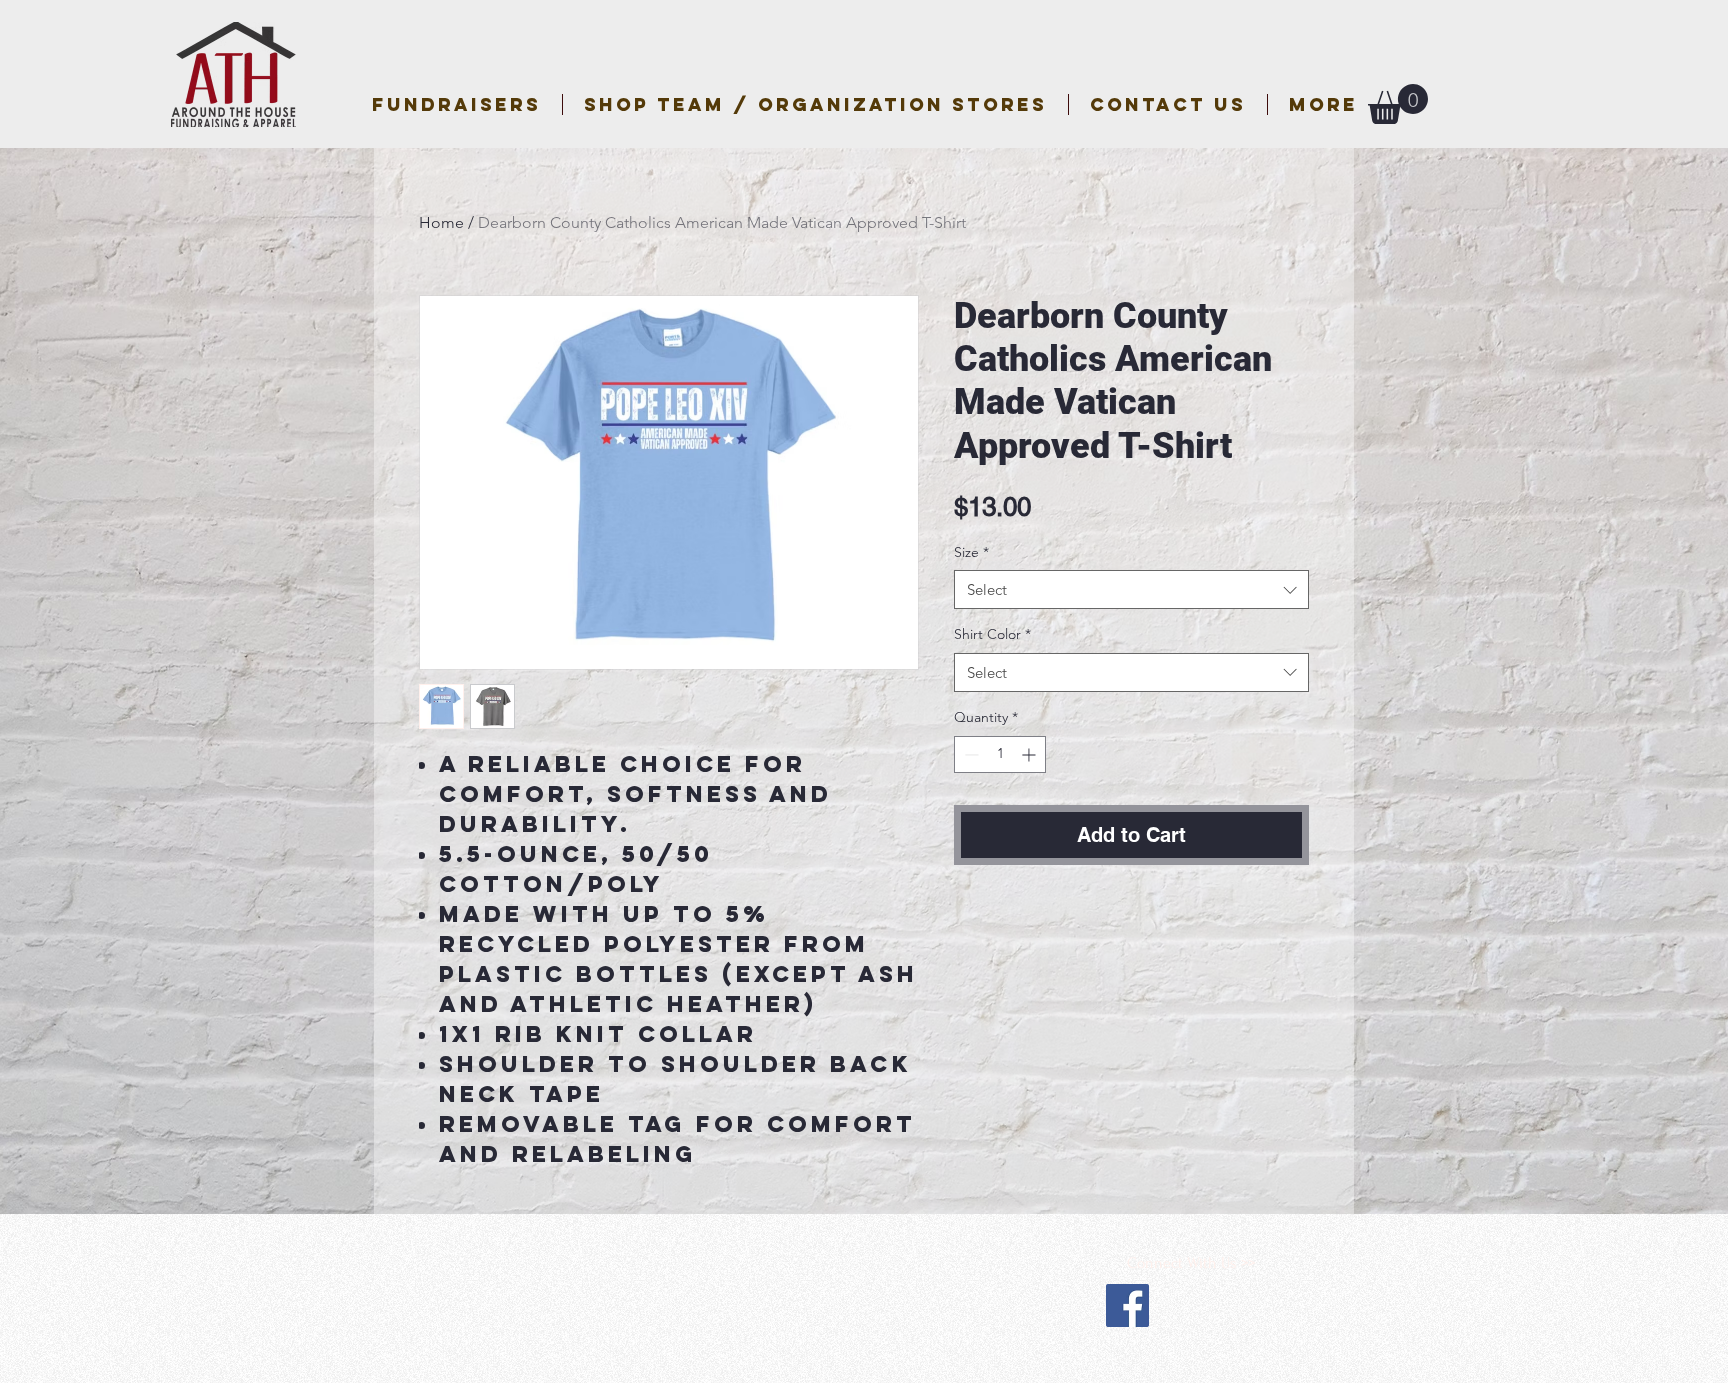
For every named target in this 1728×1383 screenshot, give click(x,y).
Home (441, 222)
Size (971, 552)
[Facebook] (1127, 1305)
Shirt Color (992, 634)
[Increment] (1030, 754)
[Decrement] (969, 754)
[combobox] (1131, 589)
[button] (815, 104)
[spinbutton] (1000, 754)
